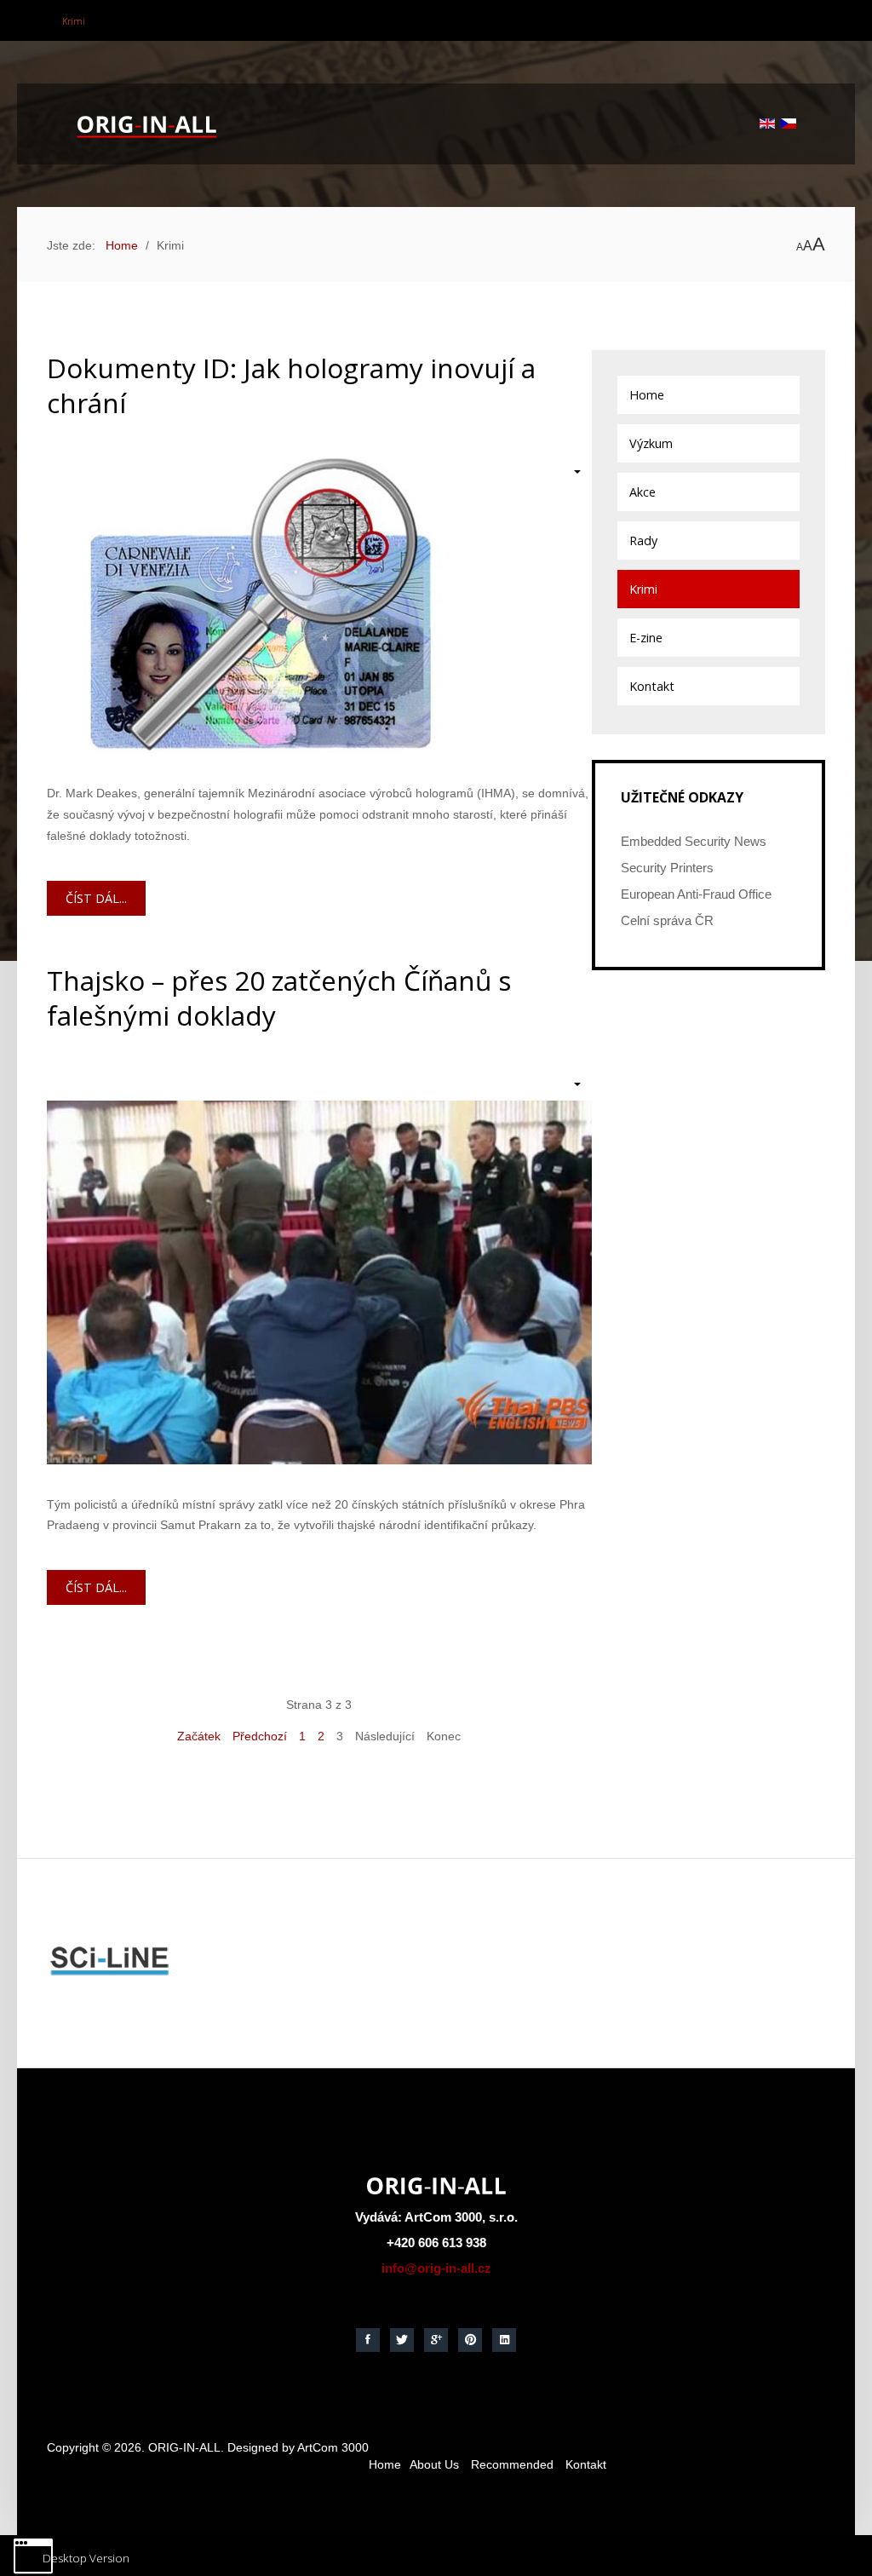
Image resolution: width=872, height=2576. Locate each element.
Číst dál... (96, 898)
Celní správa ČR (667, 921)
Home (385, 2464)
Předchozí (260, 1736)
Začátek (199, 1736)
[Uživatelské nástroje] (568, 471)
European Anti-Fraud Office (696, 895)
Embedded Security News (694, 842)
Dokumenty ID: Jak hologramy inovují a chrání (291, 385)
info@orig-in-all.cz (436, 2268)
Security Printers (667, 868)
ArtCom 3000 (333, 2447)
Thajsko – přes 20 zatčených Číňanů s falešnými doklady (279, 998)
